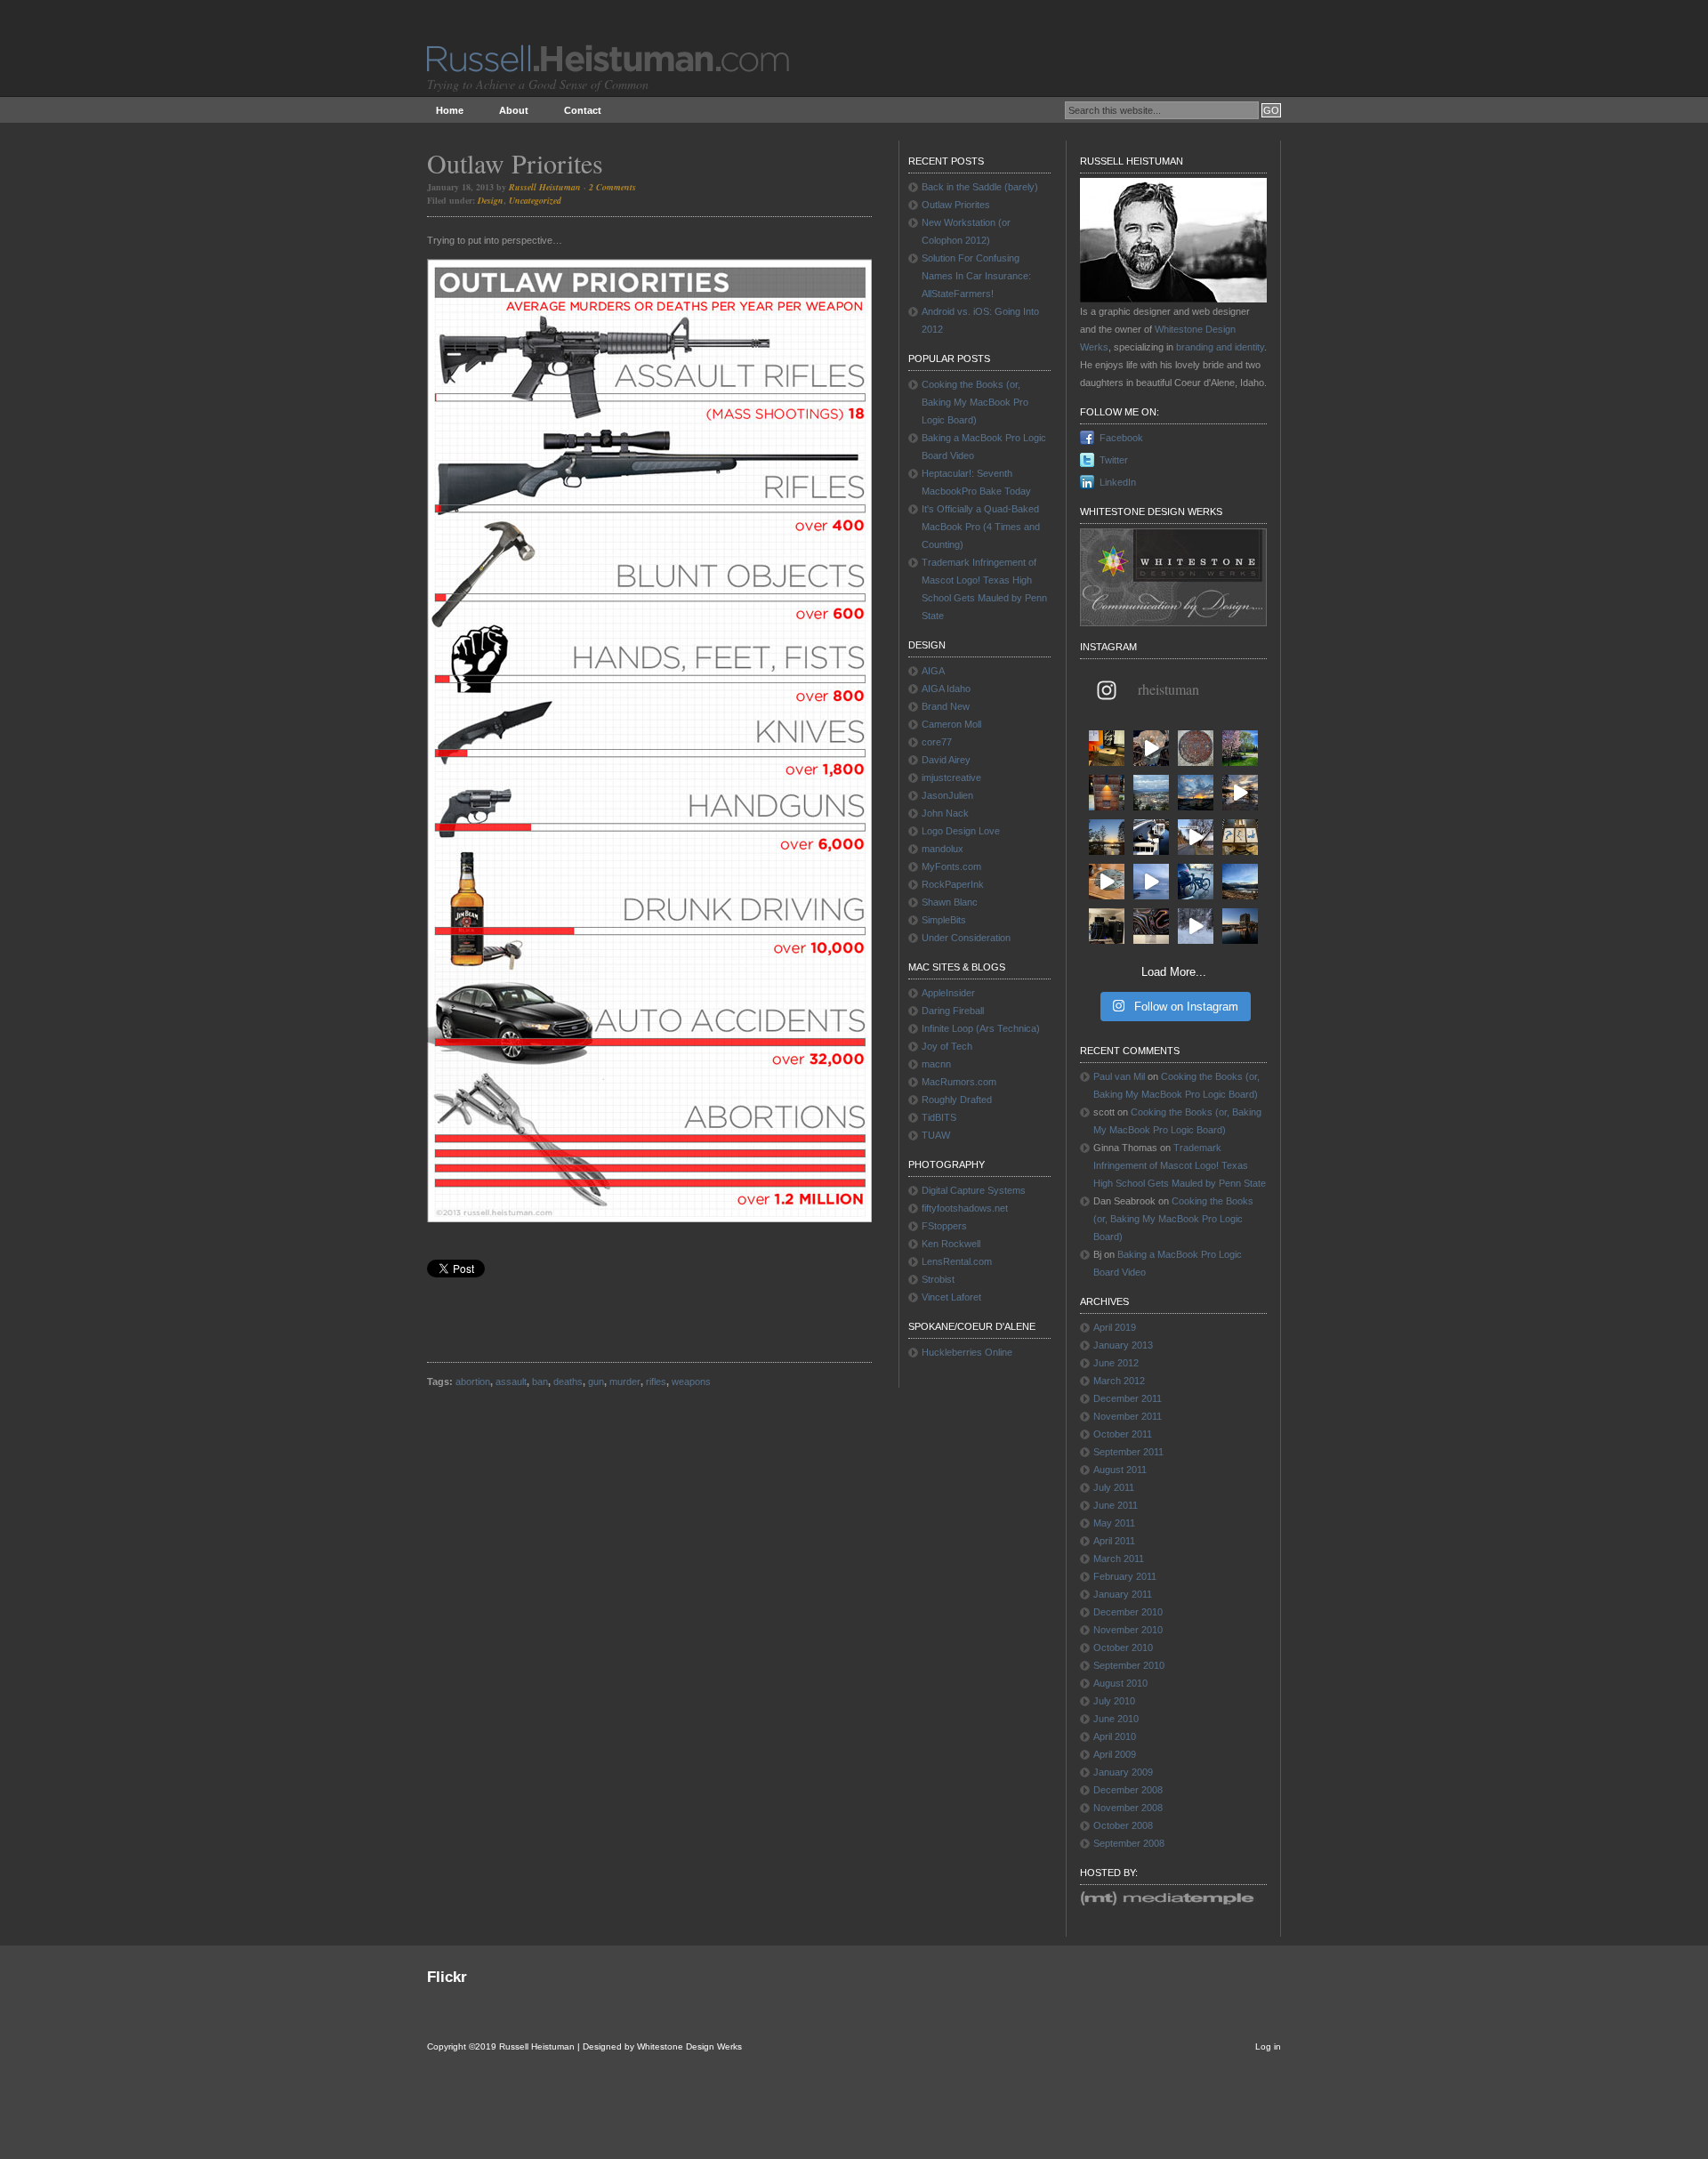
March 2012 (1119, 1381)
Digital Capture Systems (974, 1190)
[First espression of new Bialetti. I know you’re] (1151, 748)
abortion (473, 1382)
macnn (936, 1064)
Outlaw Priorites (515, 163)
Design (491, 200)
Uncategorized (535, 200)
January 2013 (1123, 1345)
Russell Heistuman (545, 187)
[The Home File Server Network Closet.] (1107, 926)
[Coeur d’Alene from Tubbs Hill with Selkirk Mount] (1151, 793)
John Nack (945, 813)
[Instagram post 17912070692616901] (1107, 882)
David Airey (946, 760)
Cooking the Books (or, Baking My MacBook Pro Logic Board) (975, 402)
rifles (656, 1382)
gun (596, 1382)
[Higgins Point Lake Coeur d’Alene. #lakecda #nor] (1240, 882)
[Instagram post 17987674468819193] (1196, 793)
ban (540, 1382)
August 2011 (1120, 1470)
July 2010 (1114, 1701)
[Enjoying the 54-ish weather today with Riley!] (1151, 837)
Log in (1268, 2046)
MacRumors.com (959, 1082)
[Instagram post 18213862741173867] (1196, 837)
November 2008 (1128, 1808)
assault (511, 1382)
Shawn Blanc (950, 902)
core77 (937, 742)
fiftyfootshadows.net (965, 1208)
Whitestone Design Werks (689, 2046)
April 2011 (1114, 1541)
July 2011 (1114, 1487)
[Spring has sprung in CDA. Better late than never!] (1240, 748)
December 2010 (1128, 1612)
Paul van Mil (1119, 1076)
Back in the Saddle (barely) (980, 187)
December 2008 (1128, 1790)
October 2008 (1123, 1825)
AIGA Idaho (946, 689)
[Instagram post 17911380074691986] (1151, 882)
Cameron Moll (951, 724)
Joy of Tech (947, 1046)
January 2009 (1123, 1772)
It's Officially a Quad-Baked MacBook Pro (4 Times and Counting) (981, 527)
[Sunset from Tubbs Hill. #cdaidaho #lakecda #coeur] (1107, 837)
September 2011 (1128, 1452)
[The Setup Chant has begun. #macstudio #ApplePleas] (1107, 748)
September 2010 (1129, 1665)
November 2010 (1128, 1630)
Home (450, 110)
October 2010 (1123, 1647)
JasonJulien (947, 795)
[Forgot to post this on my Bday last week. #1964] (1107, 793)
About (514, 110)
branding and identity (1220, 347)
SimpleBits (944, 920)
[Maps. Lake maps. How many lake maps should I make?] (1240, 837)
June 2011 (1116, 1505)
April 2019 (1115, 1327)
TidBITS (939, 1117)
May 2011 (1114, 1523)
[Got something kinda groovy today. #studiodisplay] (1151, 926)
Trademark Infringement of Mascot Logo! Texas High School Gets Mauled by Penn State (1180, 1165)
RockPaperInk (953, 884)
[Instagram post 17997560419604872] (1196, 926)
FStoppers (944, 1226)
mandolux (943, 849)
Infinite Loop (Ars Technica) (981, 1028)
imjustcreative (951, 777)
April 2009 (1115, 1754)
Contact (583, 110)
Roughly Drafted (957, 1100)
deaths (568, 1382)
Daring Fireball (953, 1011)
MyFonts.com (951, 866)
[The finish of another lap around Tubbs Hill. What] (1240, 793)
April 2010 (1115, 1736)
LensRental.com (957, 1261)
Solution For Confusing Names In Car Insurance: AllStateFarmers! (976, 276)
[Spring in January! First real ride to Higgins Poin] (1196, 882)
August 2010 (1120, 1683)
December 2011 (1128, 1398)
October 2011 (1123, 1434)
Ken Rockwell (951, 1244)
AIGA (933, 671)
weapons (691, 1382)
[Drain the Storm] (1196, 748)
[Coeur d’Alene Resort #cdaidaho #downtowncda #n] (1240, 926)
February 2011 (1125, 1576)
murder (625, 1382)
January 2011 (1123, 1594)
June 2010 (1116, 1719)
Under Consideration (966, 938)
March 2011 (1119, 1559)
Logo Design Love (961, 831)
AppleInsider (948, 993)
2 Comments (612, 187)
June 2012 (1116, 1363)
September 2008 (1129, 1843)
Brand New (946, 706)
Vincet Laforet (951, 1297)
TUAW (936, 1135)
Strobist (938, 1279)
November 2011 (1128, 1416)
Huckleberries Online (967, 1352)
